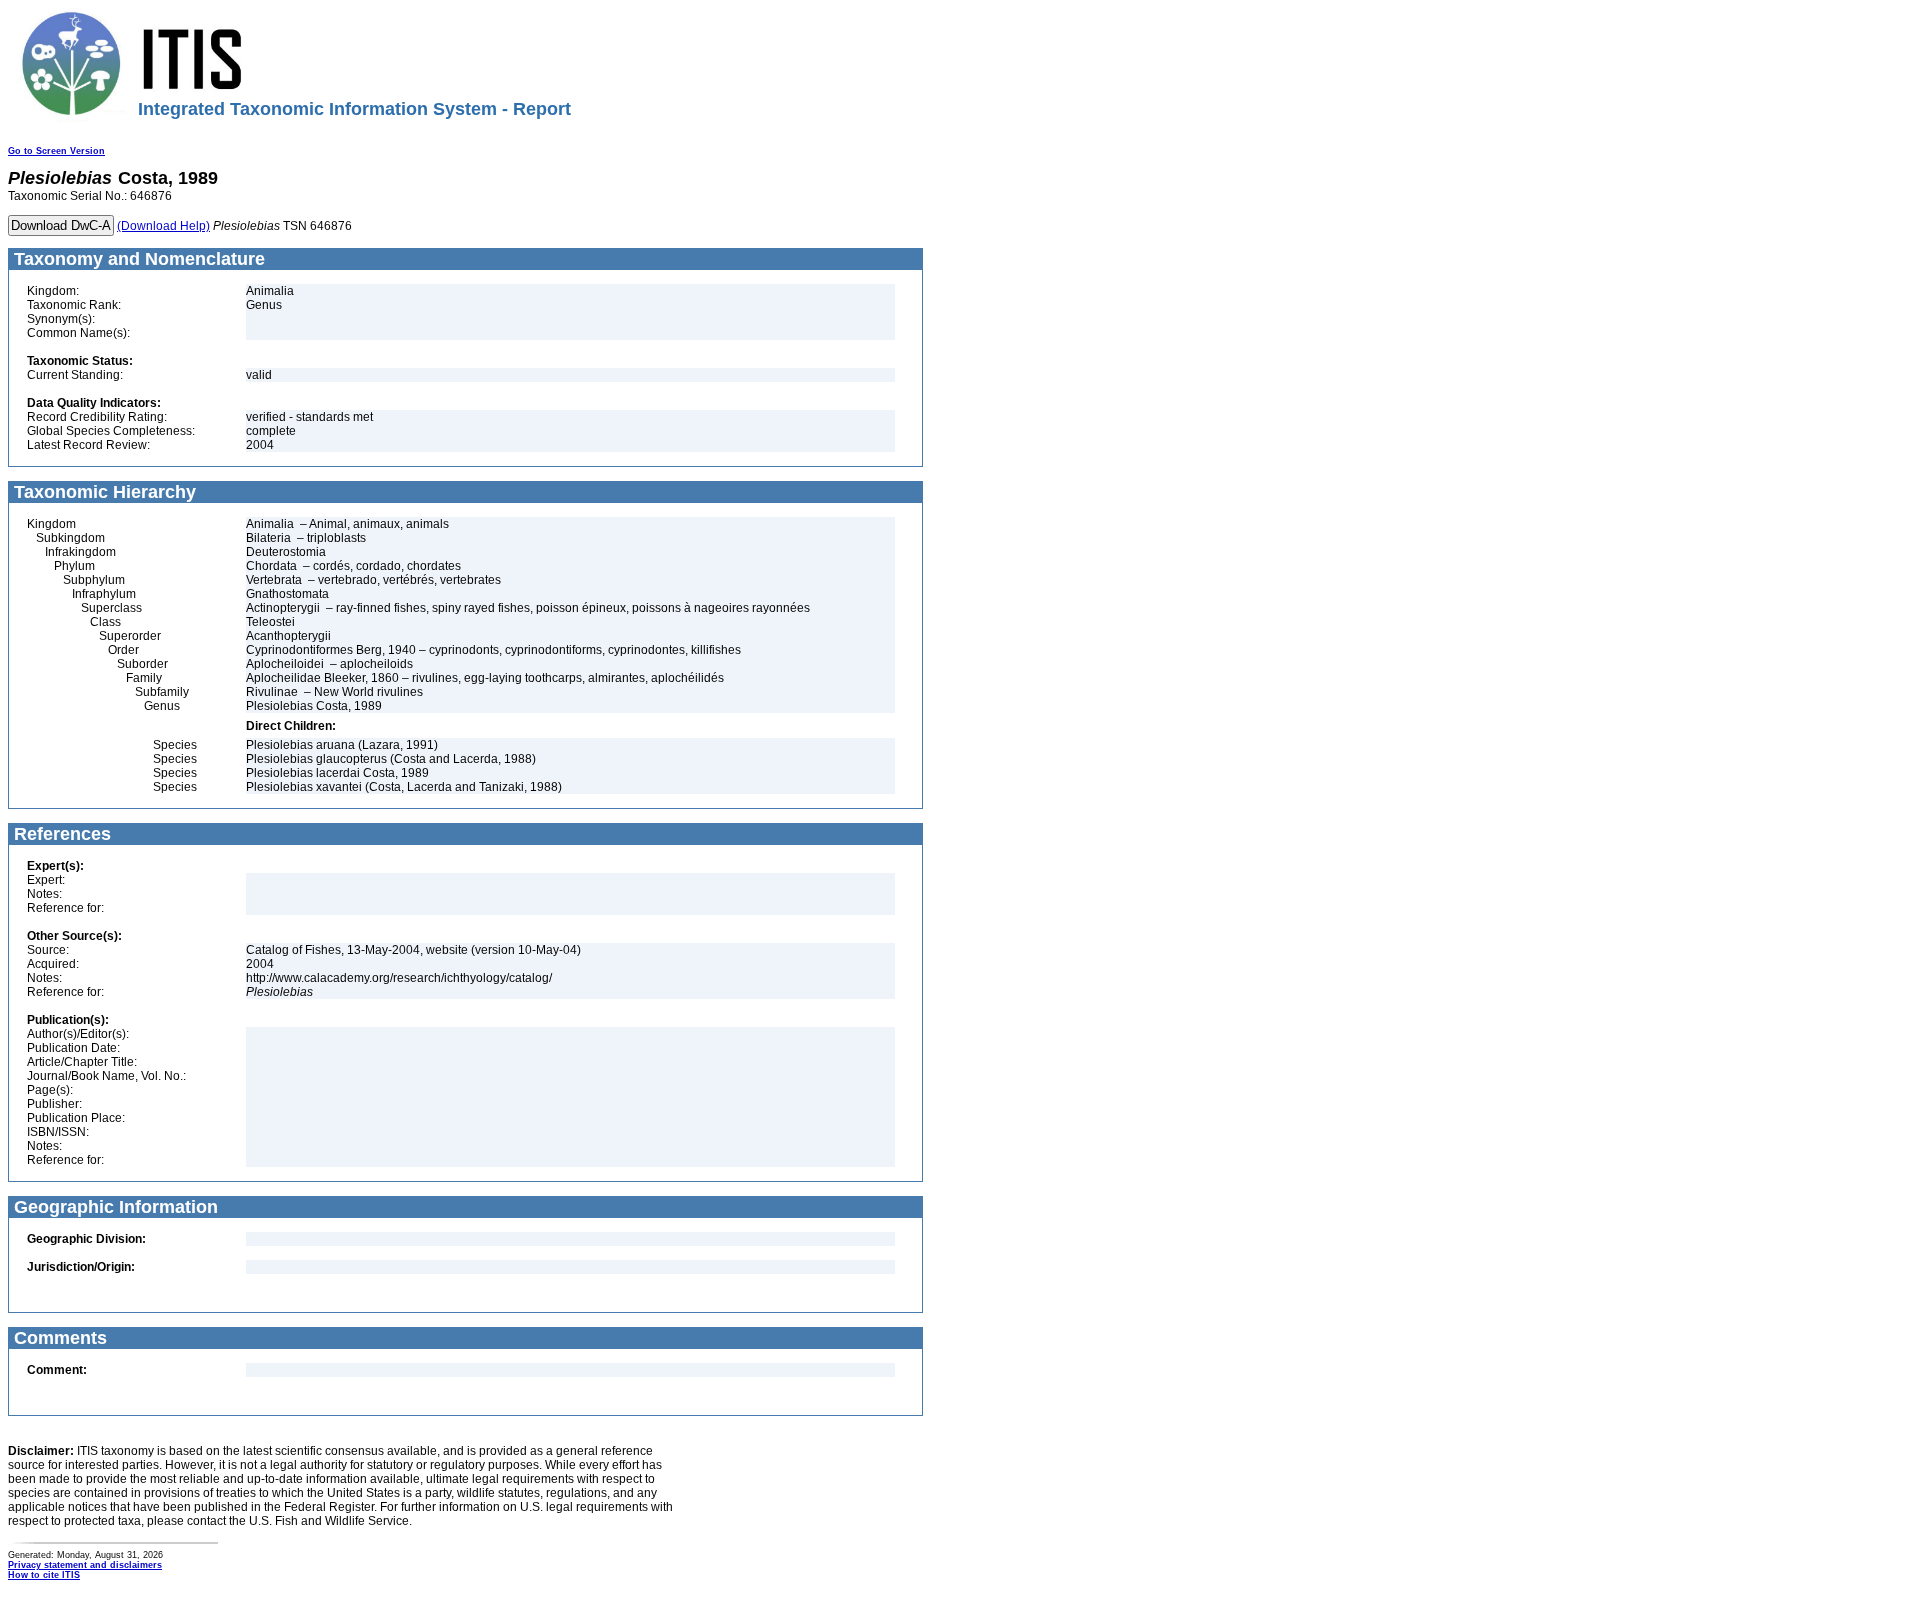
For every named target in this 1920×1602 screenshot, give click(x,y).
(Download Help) (163, 226)
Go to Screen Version (56, 151)
